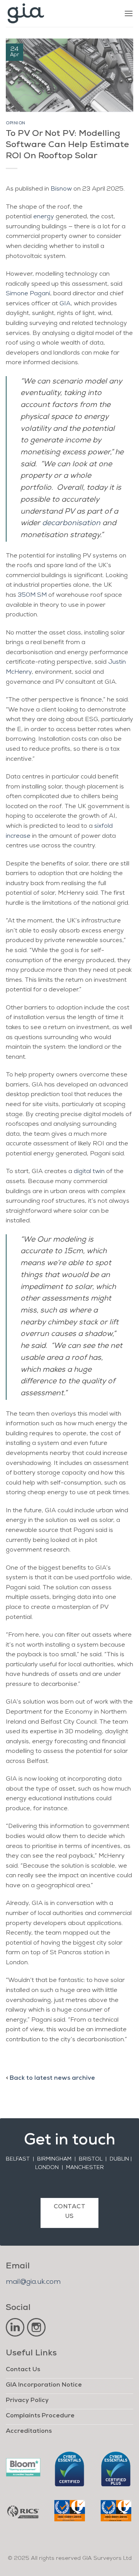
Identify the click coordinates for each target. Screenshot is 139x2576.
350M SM (32, 595)
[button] (129, 13)
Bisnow (61, 189)
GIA (65, 304)
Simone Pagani (28, 294)
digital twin (89, 1172)
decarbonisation (71, 523)
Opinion (16, 123)
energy (44, 217)
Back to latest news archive (52, 2078)
